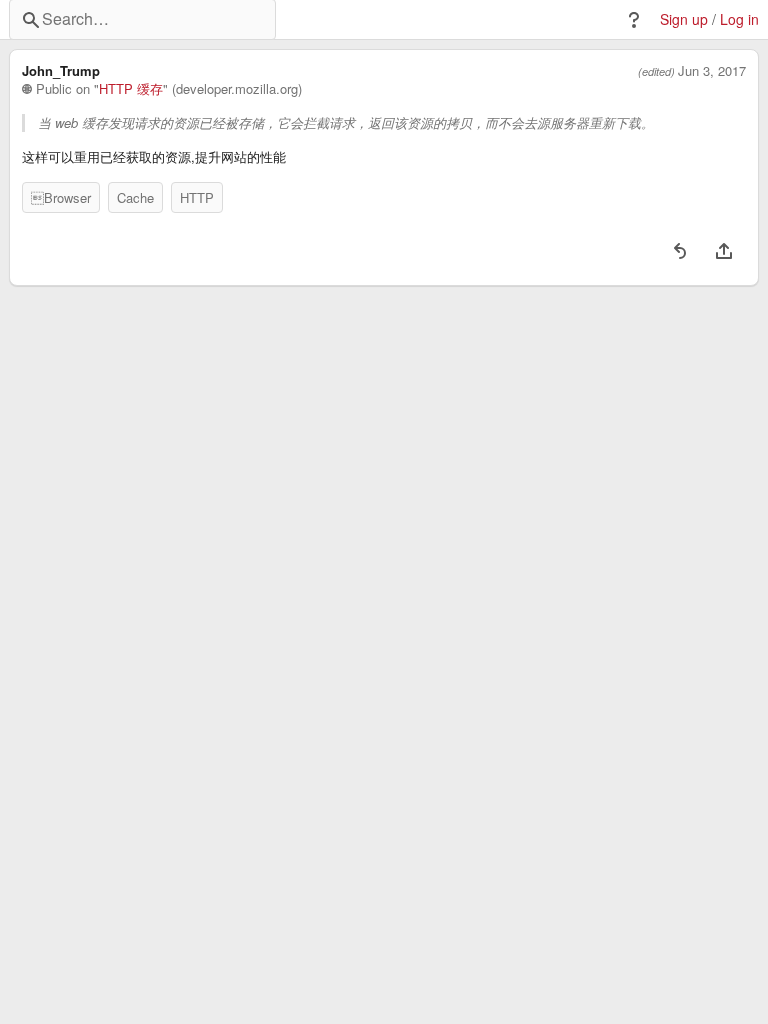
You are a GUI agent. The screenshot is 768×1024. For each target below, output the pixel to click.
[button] (634, 20)
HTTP (197, 197)
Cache (135, 197)
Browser (61, 197)
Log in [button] (739, 19)
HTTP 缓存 (131, 89)
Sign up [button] (684, 19)
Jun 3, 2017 (712, 71)
